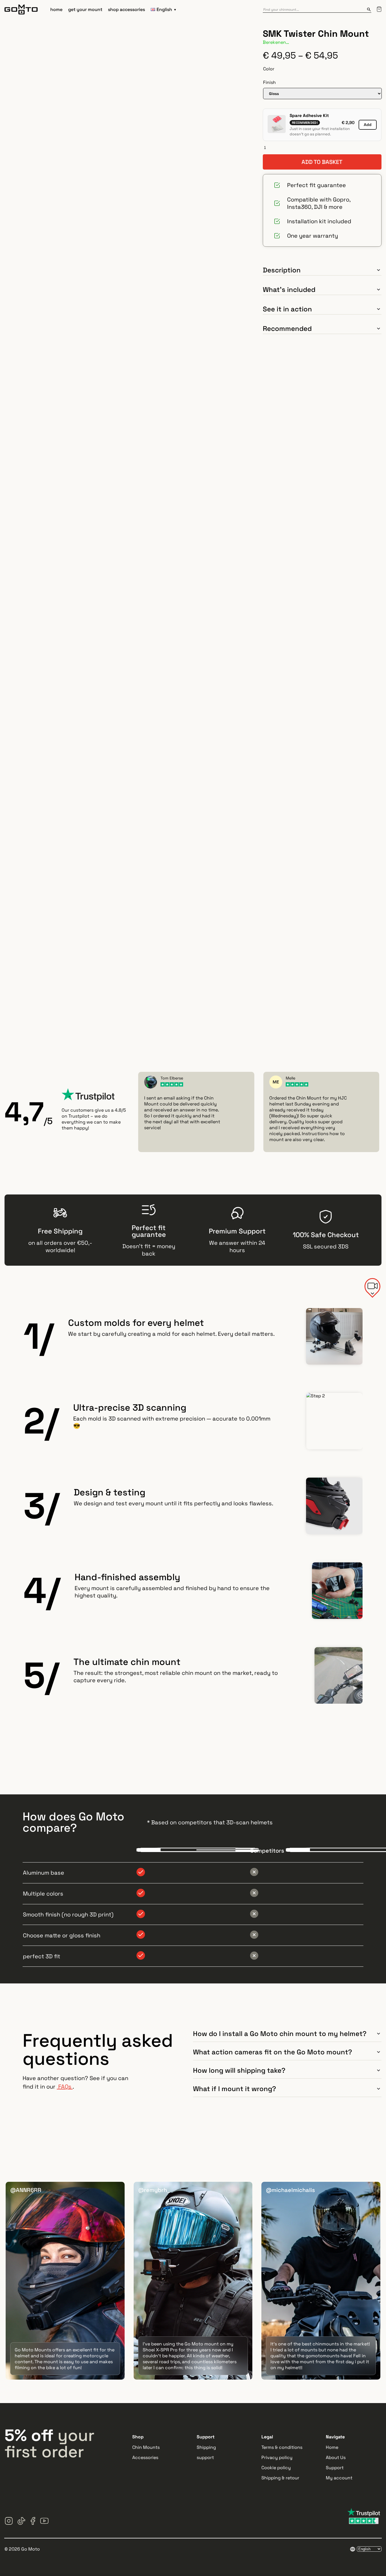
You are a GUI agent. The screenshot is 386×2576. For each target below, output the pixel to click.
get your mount (85, 9)
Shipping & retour (280, 2478)
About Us (336, 2457)
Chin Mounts (146, 2447)
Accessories (145, 2457)
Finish (269, 82)
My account (339, 2478)
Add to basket (322, 162)
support (205, 2457)
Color (269, 69)
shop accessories (126, 9)
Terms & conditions (282, 2447)
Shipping (206, 2447)
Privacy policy (277, 2457)
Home (332, 2447)
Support (335, 2468)
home (56, 9)
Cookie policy (276, 2468)
